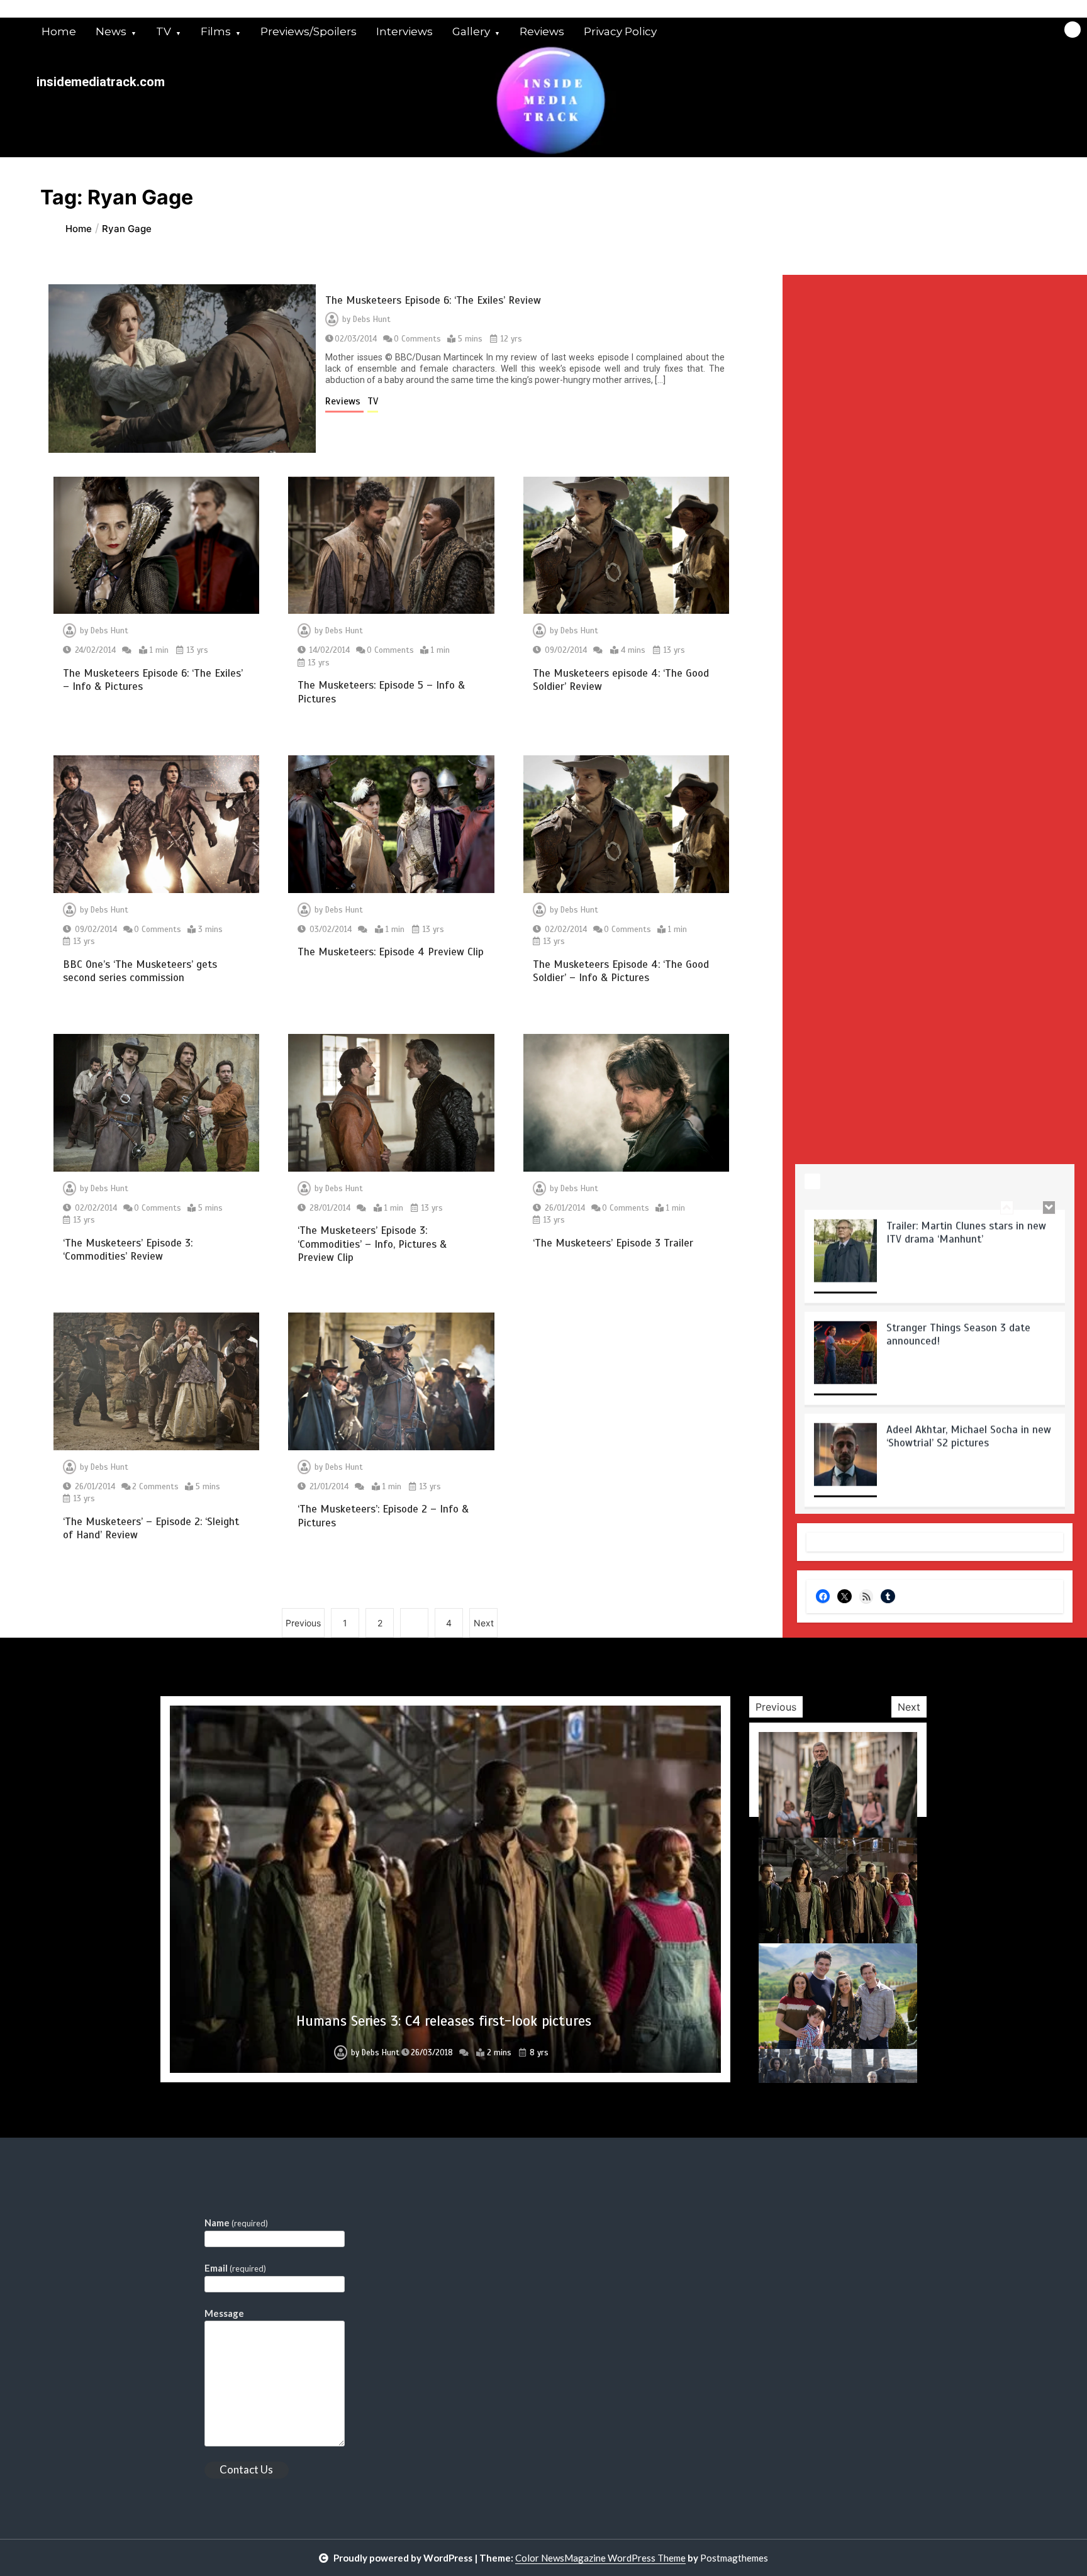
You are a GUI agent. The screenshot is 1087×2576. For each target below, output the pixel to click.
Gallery (471, 31)
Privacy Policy (620, 31)
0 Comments (417, 339)
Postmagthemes (734, 2558)
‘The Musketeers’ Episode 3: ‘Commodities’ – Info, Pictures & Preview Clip (372, 1244)
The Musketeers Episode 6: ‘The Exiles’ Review (433, 300)
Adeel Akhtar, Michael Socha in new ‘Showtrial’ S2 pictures (969, 1435)
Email (235, 2268)
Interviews (404, 31)
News (111, 31)
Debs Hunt (372, 319)
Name (236, 2223)
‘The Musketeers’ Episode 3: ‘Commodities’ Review (128, 1250)
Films (216, 31)
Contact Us (246, 2469)
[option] (935, 1259)
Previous (303, 1623)
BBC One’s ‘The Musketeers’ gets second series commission (140, 971)
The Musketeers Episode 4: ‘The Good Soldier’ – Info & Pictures (621, 971)
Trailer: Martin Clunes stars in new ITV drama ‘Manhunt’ (966, 1231)
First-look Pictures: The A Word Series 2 (444, 2021)
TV (164, 31)
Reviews (542, 31)
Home (59, 31)
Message (224, 2313)
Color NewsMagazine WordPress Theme (600, 2558)
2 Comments (155, 1487)
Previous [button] (776, 1707)
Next (484, 1623)
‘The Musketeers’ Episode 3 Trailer (613, 1243)
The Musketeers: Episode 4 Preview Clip (391, 952)
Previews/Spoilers (309, 31)
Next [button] (909, 1707)
